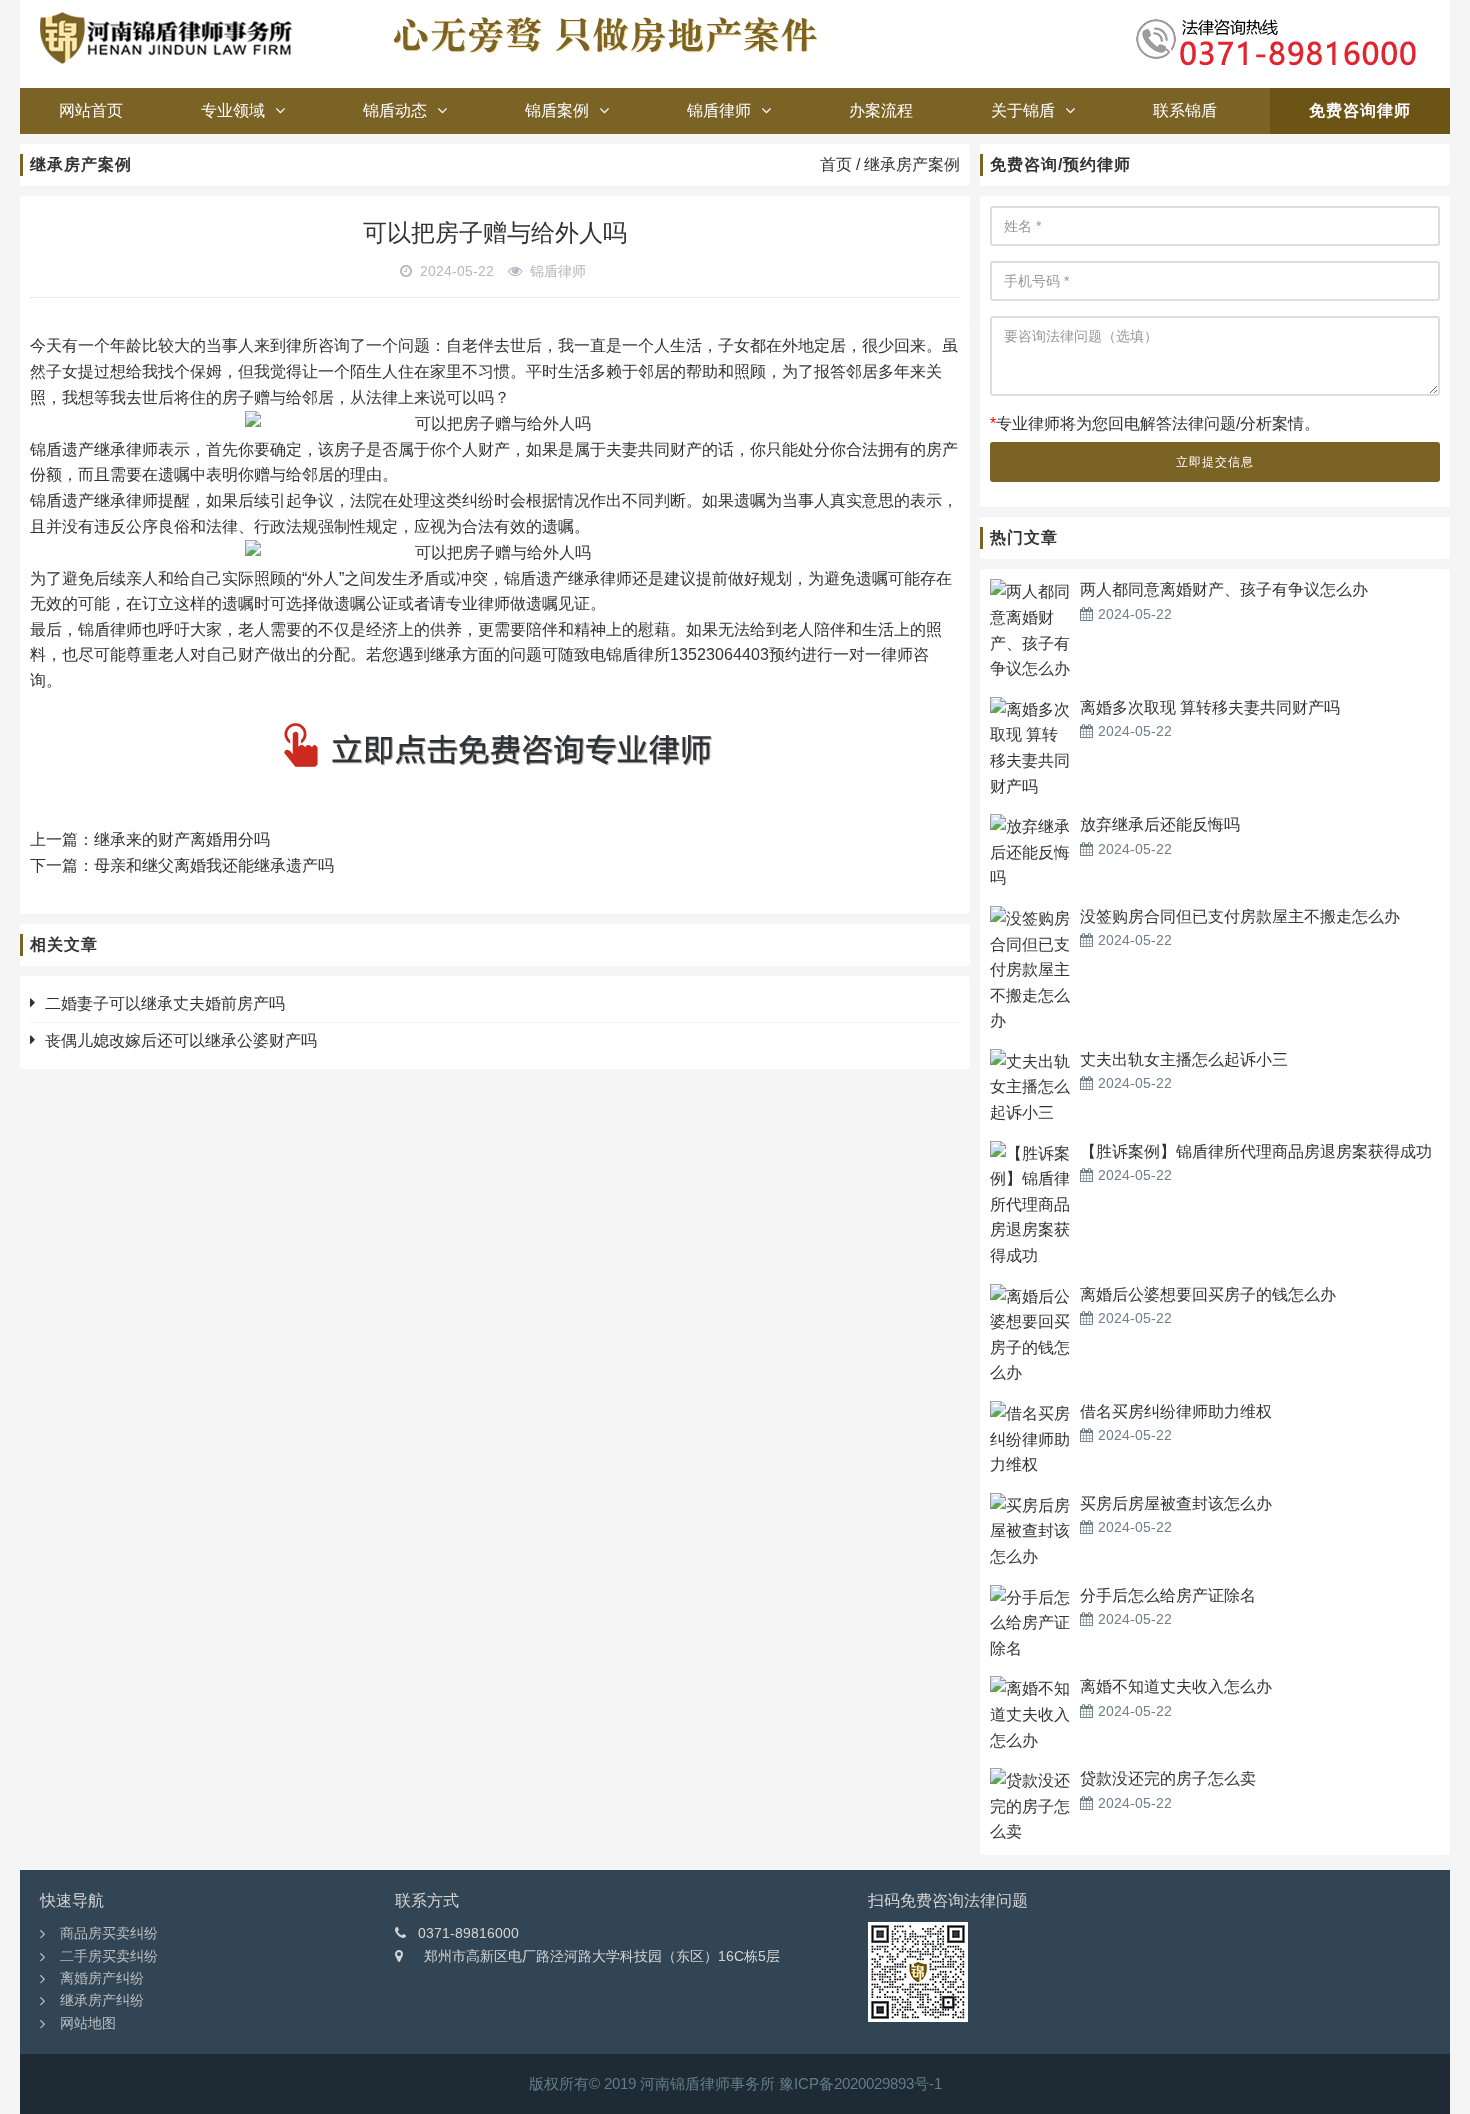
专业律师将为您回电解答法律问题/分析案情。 (1155, 423)
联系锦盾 (1185, 110)
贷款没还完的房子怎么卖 (1168, 1778)
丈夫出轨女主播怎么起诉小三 (1184, 1059)
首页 (836, 164)
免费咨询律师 (1360, 110)
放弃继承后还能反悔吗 (1160, 824)
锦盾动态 (395, 110)
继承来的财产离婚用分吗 (182, 839)
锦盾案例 (557, 110)
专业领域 (233, 110)
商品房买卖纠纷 (109, 1933)
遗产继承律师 (584, 578)
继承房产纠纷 (102, 2000)
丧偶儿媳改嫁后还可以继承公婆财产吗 (181, 1040)
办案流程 (881, 110)
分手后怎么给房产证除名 (1168, 1595)
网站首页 (91, 110)
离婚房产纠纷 (102, 1978)
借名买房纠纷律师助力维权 (1176, 1411)
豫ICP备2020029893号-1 (860, 2083)
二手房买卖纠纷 (109, 1956)
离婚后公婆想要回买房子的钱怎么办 (1208, 1294)
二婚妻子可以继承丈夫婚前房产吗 (165, 1003)
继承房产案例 (912, 164)
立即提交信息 (1215, 462)
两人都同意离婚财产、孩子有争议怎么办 (1224, 589)
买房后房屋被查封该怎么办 (1176, 1503)
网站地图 (88, 2023)
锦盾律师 (719, 110)
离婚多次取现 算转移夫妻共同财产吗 (1210, 707)
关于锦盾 (1023, 110)
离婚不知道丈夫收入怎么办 (1176, 1686)
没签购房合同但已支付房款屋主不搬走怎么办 (1240, 916)
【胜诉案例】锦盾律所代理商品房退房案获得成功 (1256, 1151)
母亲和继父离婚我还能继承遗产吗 (214, 865)
